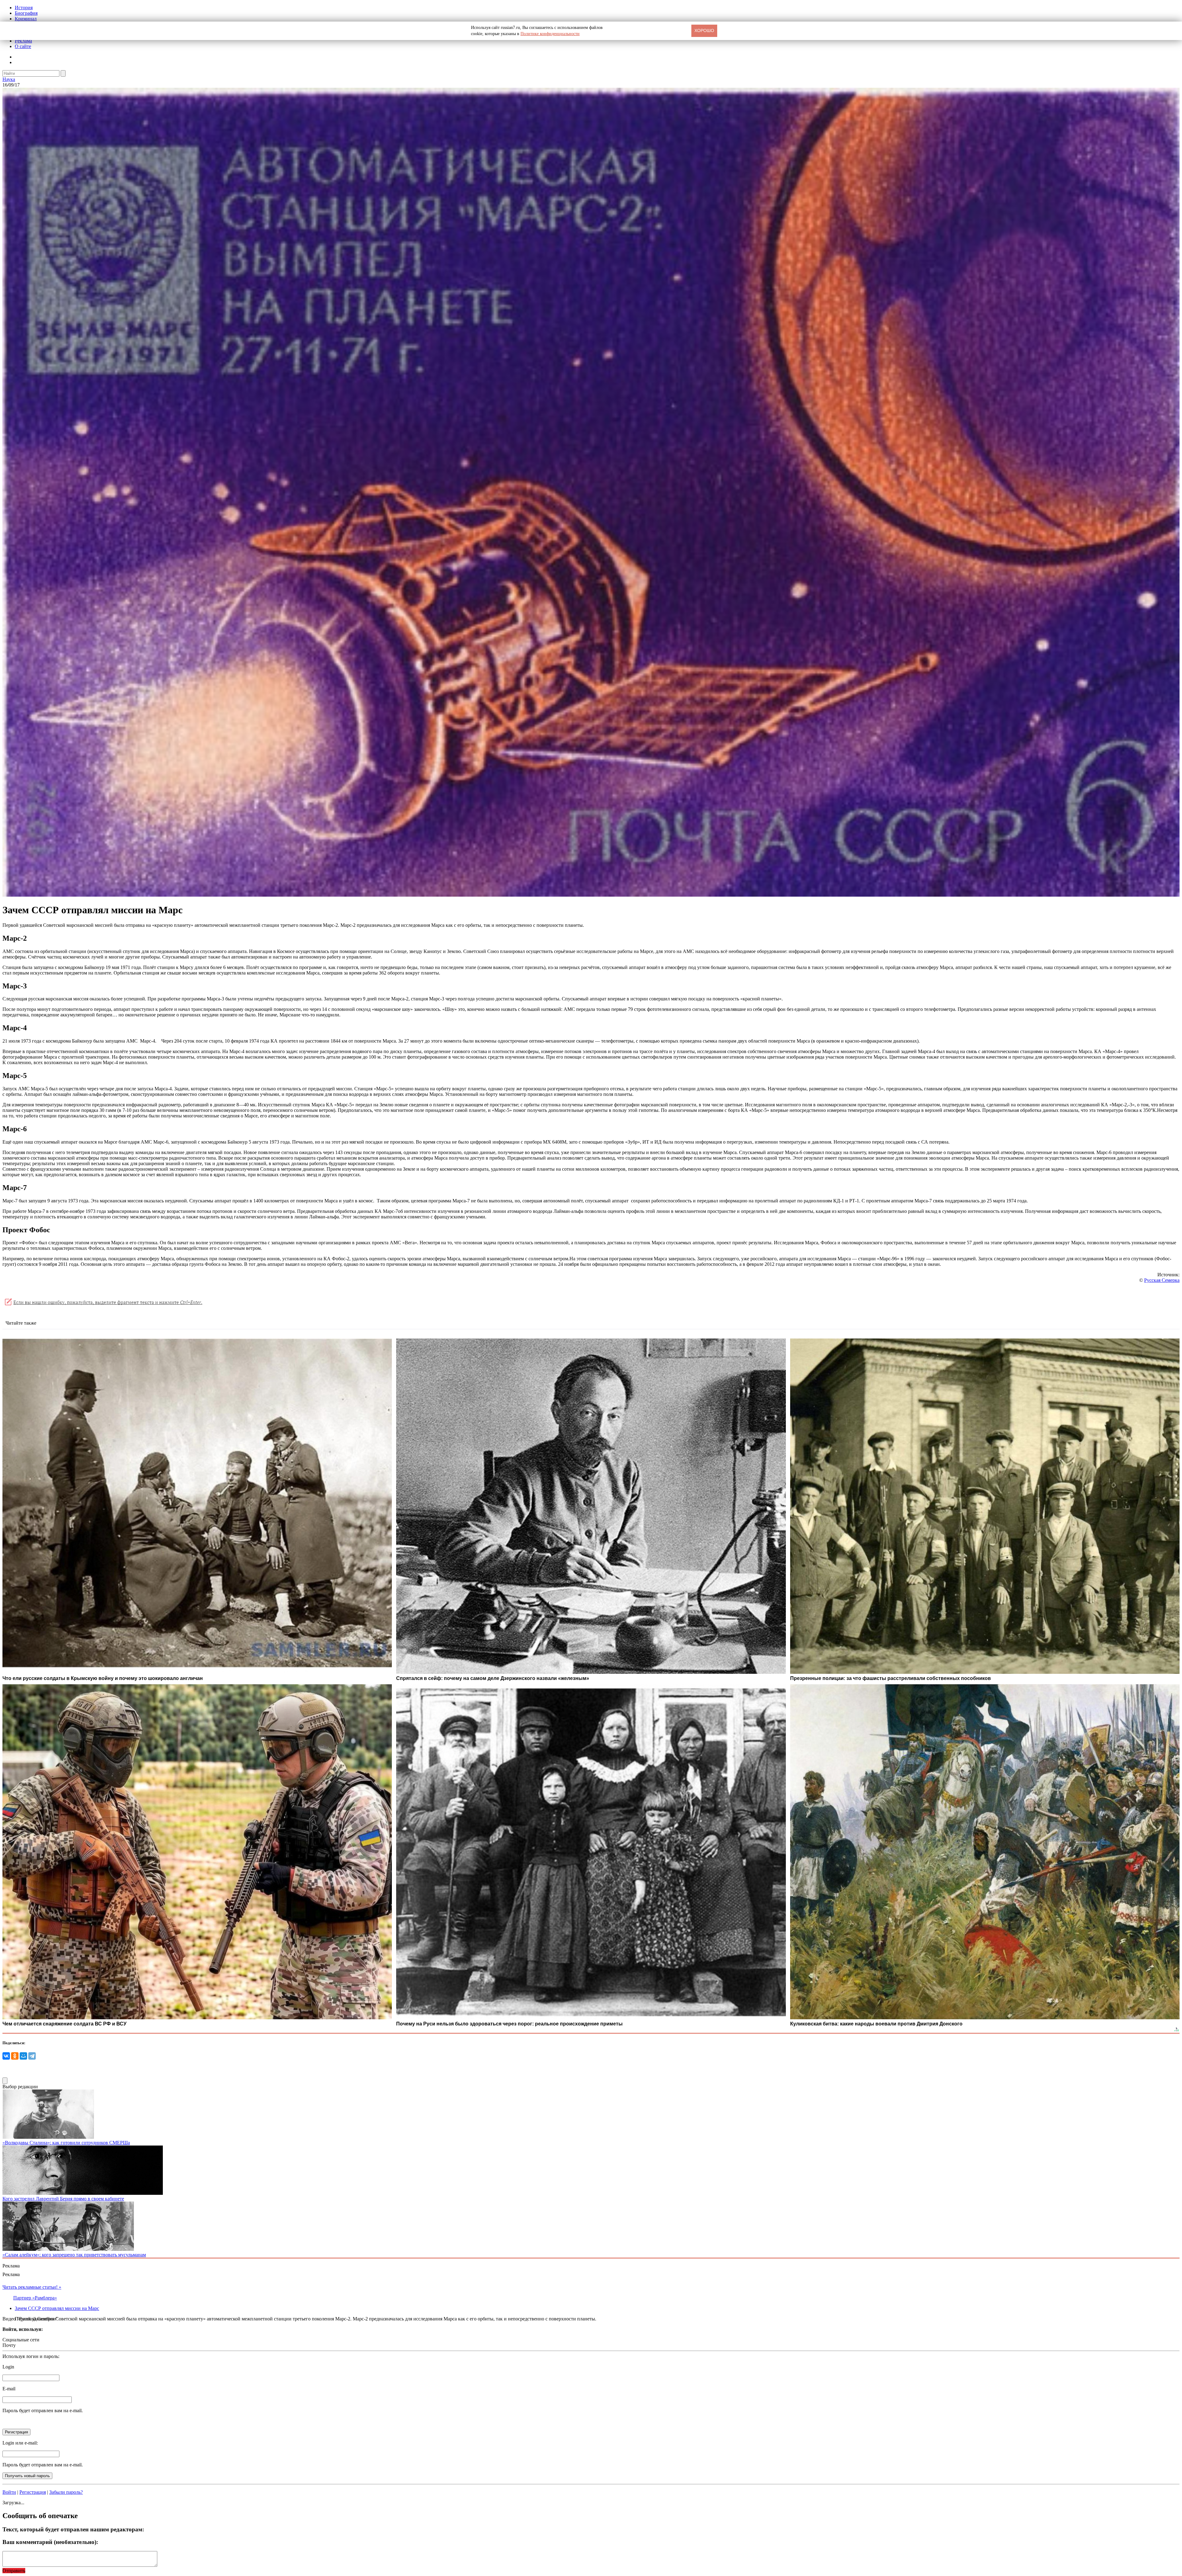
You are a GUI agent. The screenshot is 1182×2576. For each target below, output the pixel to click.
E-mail (9, 2389)
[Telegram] (32, 2056)
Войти (9, 2492)
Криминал (26, 19)
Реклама (23, 41)
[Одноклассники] (15, 2056)
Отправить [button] (14, 2571)
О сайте (23, 46)
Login (8, 2367)
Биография (26, 13)
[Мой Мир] (23, 2056)
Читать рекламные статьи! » (32, 2287)
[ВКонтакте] (6, 2056)
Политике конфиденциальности (550, 34)
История (24, 8)
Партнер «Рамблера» (35, 2298)
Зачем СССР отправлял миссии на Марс (57, 2308)
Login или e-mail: (20, 2443)
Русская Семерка (1162, 1280)
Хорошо (704, 30)
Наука (9, 79)
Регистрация (33, 2492)
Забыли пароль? (66, 2492)
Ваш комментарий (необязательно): (50, 2542)
